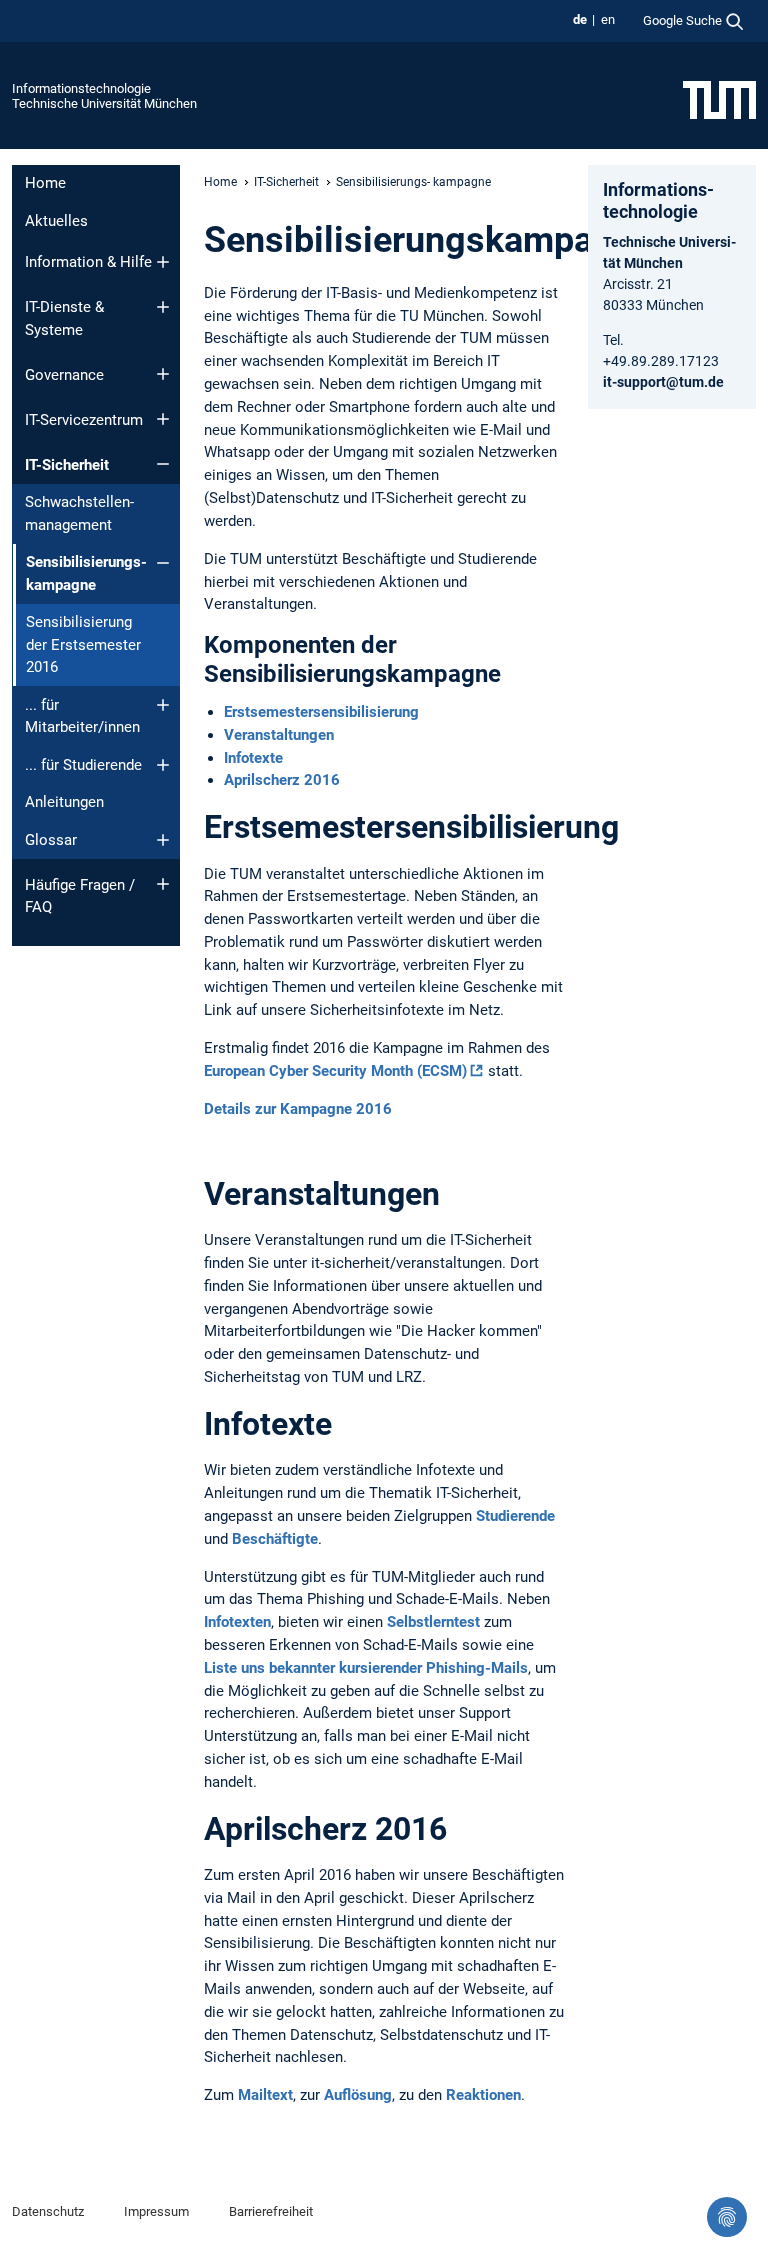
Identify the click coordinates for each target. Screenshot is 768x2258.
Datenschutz (48, 2211)
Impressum (156, 2211)
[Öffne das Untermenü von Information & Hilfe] (163, 262)
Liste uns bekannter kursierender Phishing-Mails (366, 1668)
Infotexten (237, 1622)
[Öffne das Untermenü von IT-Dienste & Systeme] (163, 307)
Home (45, 183)
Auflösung (358, 2095)
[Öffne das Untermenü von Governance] (163, 374)
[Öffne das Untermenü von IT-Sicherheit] (163, 464)
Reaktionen (483, 2095)
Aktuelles (56, 221)
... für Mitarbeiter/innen (82, 716)
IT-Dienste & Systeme (64, 318)
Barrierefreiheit (271, 2211)
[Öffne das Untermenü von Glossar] (163, 840)
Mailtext (265, 2095)
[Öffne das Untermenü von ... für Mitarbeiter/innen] (163, 705)
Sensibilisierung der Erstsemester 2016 (83, 644)
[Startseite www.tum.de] (719, 99)
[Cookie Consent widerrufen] (727, 2217)
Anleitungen (64, 802)
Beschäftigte (275, 1539)
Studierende (515, 1516)
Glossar (51, 840)
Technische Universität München (104, 103)
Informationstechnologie (81, 88)
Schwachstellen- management (79, 513)
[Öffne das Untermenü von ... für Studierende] (163, 765)
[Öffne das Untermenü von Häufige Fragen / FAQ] (163, 884)
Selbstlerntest (435, 1622)
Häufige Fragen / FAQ (80, 896)
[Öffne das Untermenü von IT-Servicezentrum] (163, 419)
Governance (64, 375)
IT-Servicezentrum (84, 420)
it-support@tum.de (663, 382)
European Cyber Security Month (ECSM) (335, 1071)
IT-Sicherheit (67, 465)
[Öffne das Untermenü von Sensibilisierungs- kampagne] (163, 563)
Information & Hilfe (88, 262)
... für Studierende (83, 765)
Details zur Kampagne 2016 (298, 1109)
